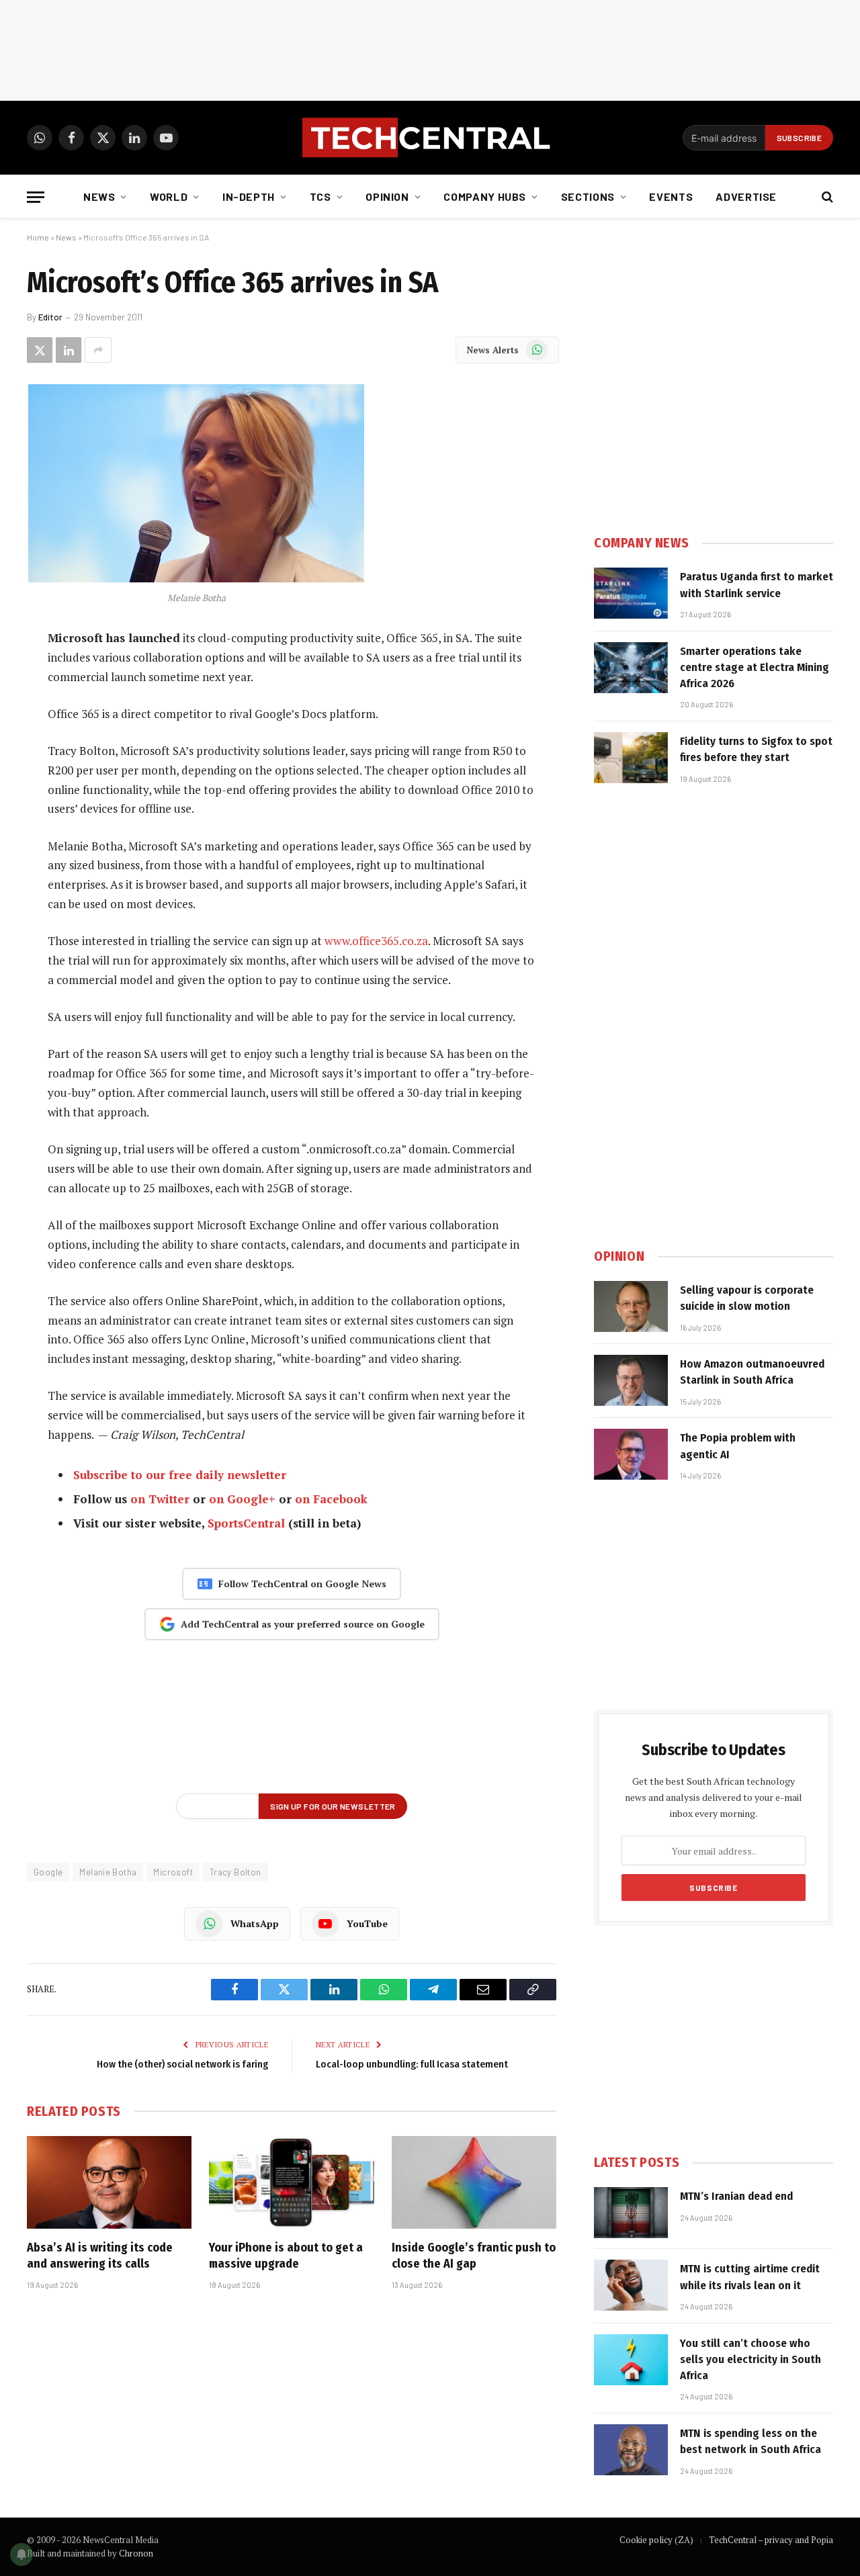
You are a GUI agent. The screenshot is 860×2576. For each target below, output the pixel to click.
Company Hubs (485, 196)
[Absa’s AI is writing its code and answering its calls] (109, 2182)
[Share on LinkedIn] (69, 350)
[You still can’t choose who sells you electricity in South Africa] (631, 2360)
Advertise (746, 196)
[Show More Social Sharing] (98, 350)
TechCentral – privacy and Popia (771, 2540)
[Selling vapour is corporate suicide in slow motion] (631, 1306)
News (99, 196)
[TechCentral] (430, 138)
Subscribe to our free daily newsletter (180, 1475)
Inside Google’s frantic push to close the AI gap (474, 2256)
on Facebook (331, 1499)
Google (48, 1872)
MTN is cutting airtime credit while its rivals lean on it (750, 2277)
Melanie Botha (108, 1872)
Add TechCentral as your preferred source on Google (303, 1624)
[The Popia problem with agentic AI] (631, 1454)
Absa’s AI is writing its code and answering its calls (100, 2256)
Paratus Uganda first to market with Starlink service (757, 585)
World (169, 196)
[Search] (826, 197)
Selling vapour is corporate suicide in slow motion (747, 1298)
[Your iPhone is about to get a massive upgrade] (291, 2182)
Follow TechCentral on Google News (302, 1584)
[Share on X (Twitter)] (40, 350)
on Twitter (160, 1499)
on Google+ (242, 1499)
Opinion (387, 196)
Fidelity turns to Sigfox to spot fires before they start (756, 749)
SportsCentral (246, 1523)
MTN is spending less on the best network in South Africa (750, 2441)
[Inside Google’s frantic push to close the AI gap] (474, 2182)
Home (38, 237)
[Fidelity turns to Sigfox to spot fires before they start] (631, 758)
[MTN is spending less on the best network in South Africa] (631, 2450)
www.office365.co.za (376, 941)
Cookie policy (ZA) (656, 2540)
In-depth (249, 196)
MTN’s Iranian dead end (736, 2196)
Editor (50, 317)
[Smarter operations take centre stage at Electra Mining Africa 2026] (631, 668)
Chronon (136, 2553)
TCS (320, 196)
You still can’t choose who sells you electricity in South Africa (750, 2360)
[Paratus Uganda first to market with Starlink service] (631, 593)
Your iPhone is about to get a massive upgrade (286, 2256)
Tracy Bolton (235, 1872)
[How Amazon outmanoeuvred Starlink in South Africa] (631, 1380)
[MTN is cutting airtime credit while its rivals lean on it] (631, 2285)
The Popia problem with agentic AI (738, 1446)
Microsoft (173, 1872)
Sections (588, 196)
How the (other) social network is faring (182, 2064)
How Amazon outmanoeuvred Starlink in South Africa (752, 1372)
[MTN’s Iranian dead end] (631, 2213)
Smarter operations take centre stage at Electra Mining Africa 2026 (755, 668)
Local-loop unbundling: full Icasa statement (412, 2064)
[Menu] (36, 197)
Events (671, 196)
